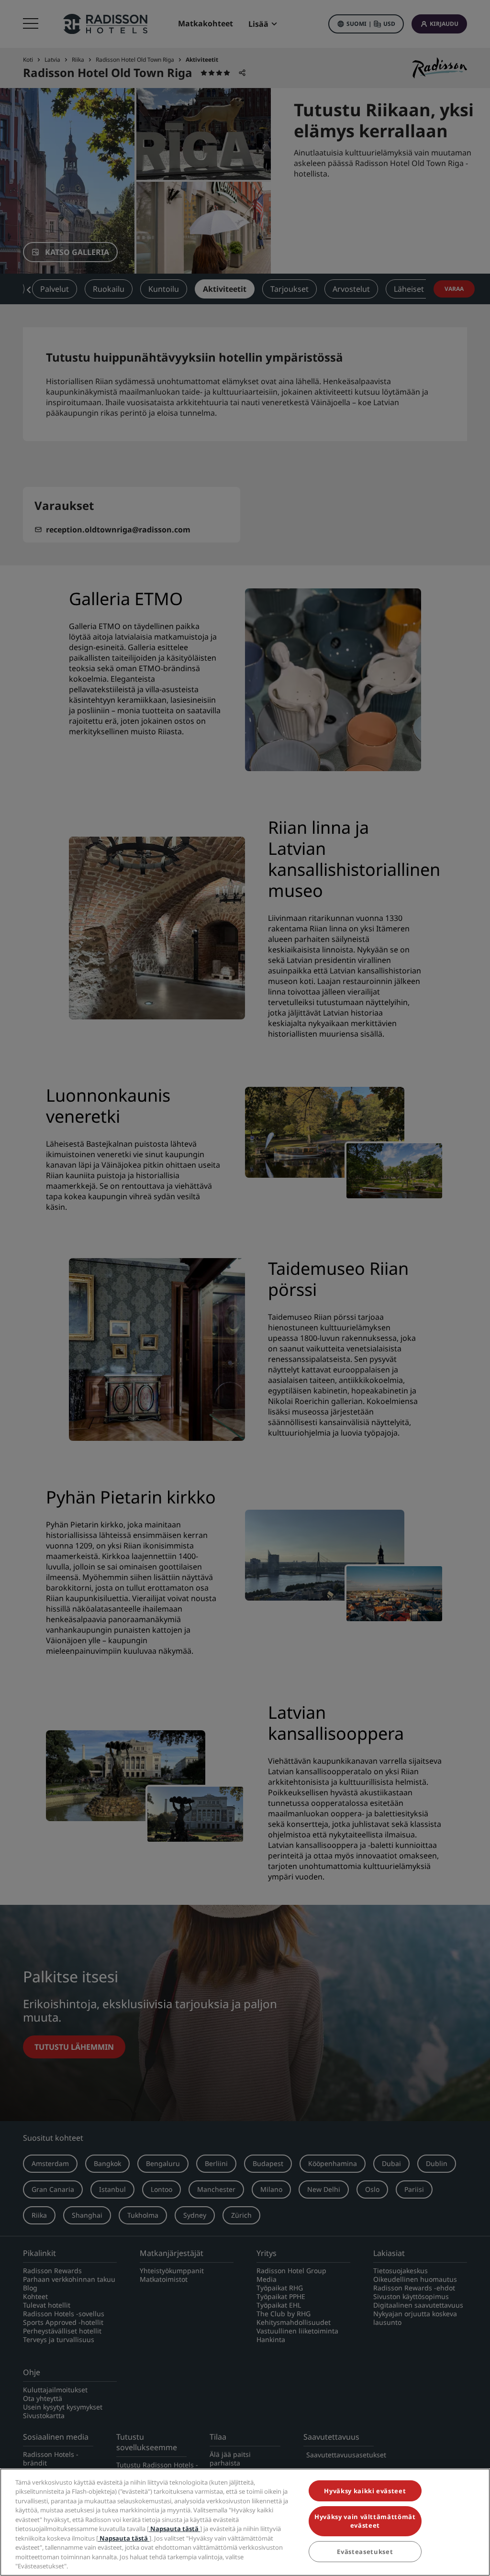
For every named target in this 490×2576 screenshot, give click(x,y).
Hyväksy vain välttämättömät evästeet (365, 2521)
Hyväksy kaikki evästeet (365, 2491)
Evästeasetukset (365, 2552)
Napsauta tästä (174, 2529)
